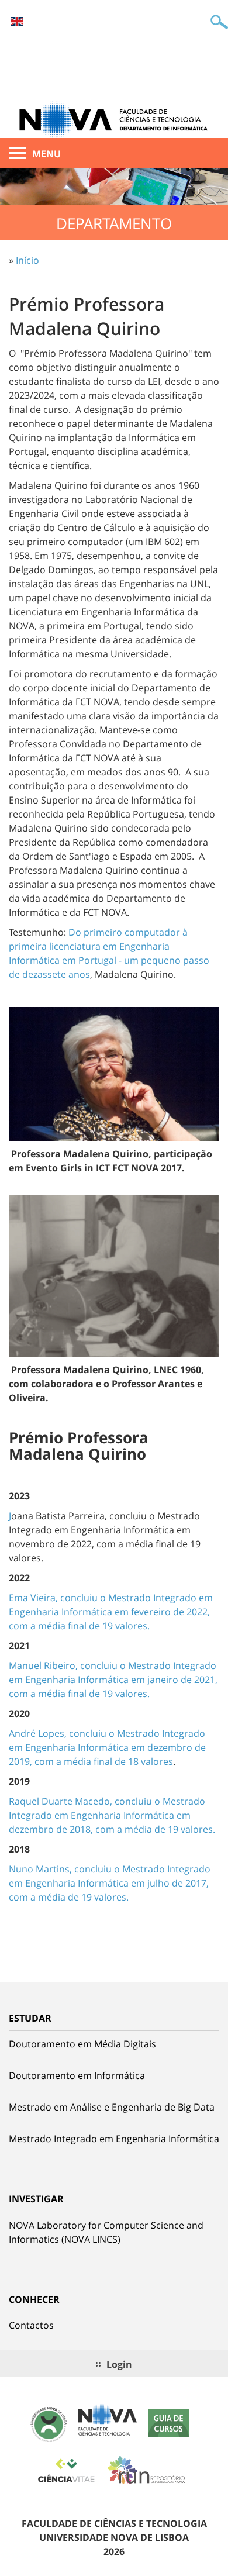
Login (119, 2364)
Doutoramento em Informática (77, 2075)
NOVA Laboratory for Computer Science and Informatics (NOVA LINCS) (106, 2232)
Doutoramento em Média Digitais (82, 2044)
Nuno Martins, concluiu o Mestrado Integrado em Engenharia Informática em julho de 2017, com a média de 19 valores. (110, 1883)
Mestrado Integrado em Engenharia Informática (114, 2139)
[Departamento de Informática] (114, 119)
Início (27, 260)
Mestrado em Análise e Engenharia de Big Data (112, 2107)
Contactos (31, 2325)
